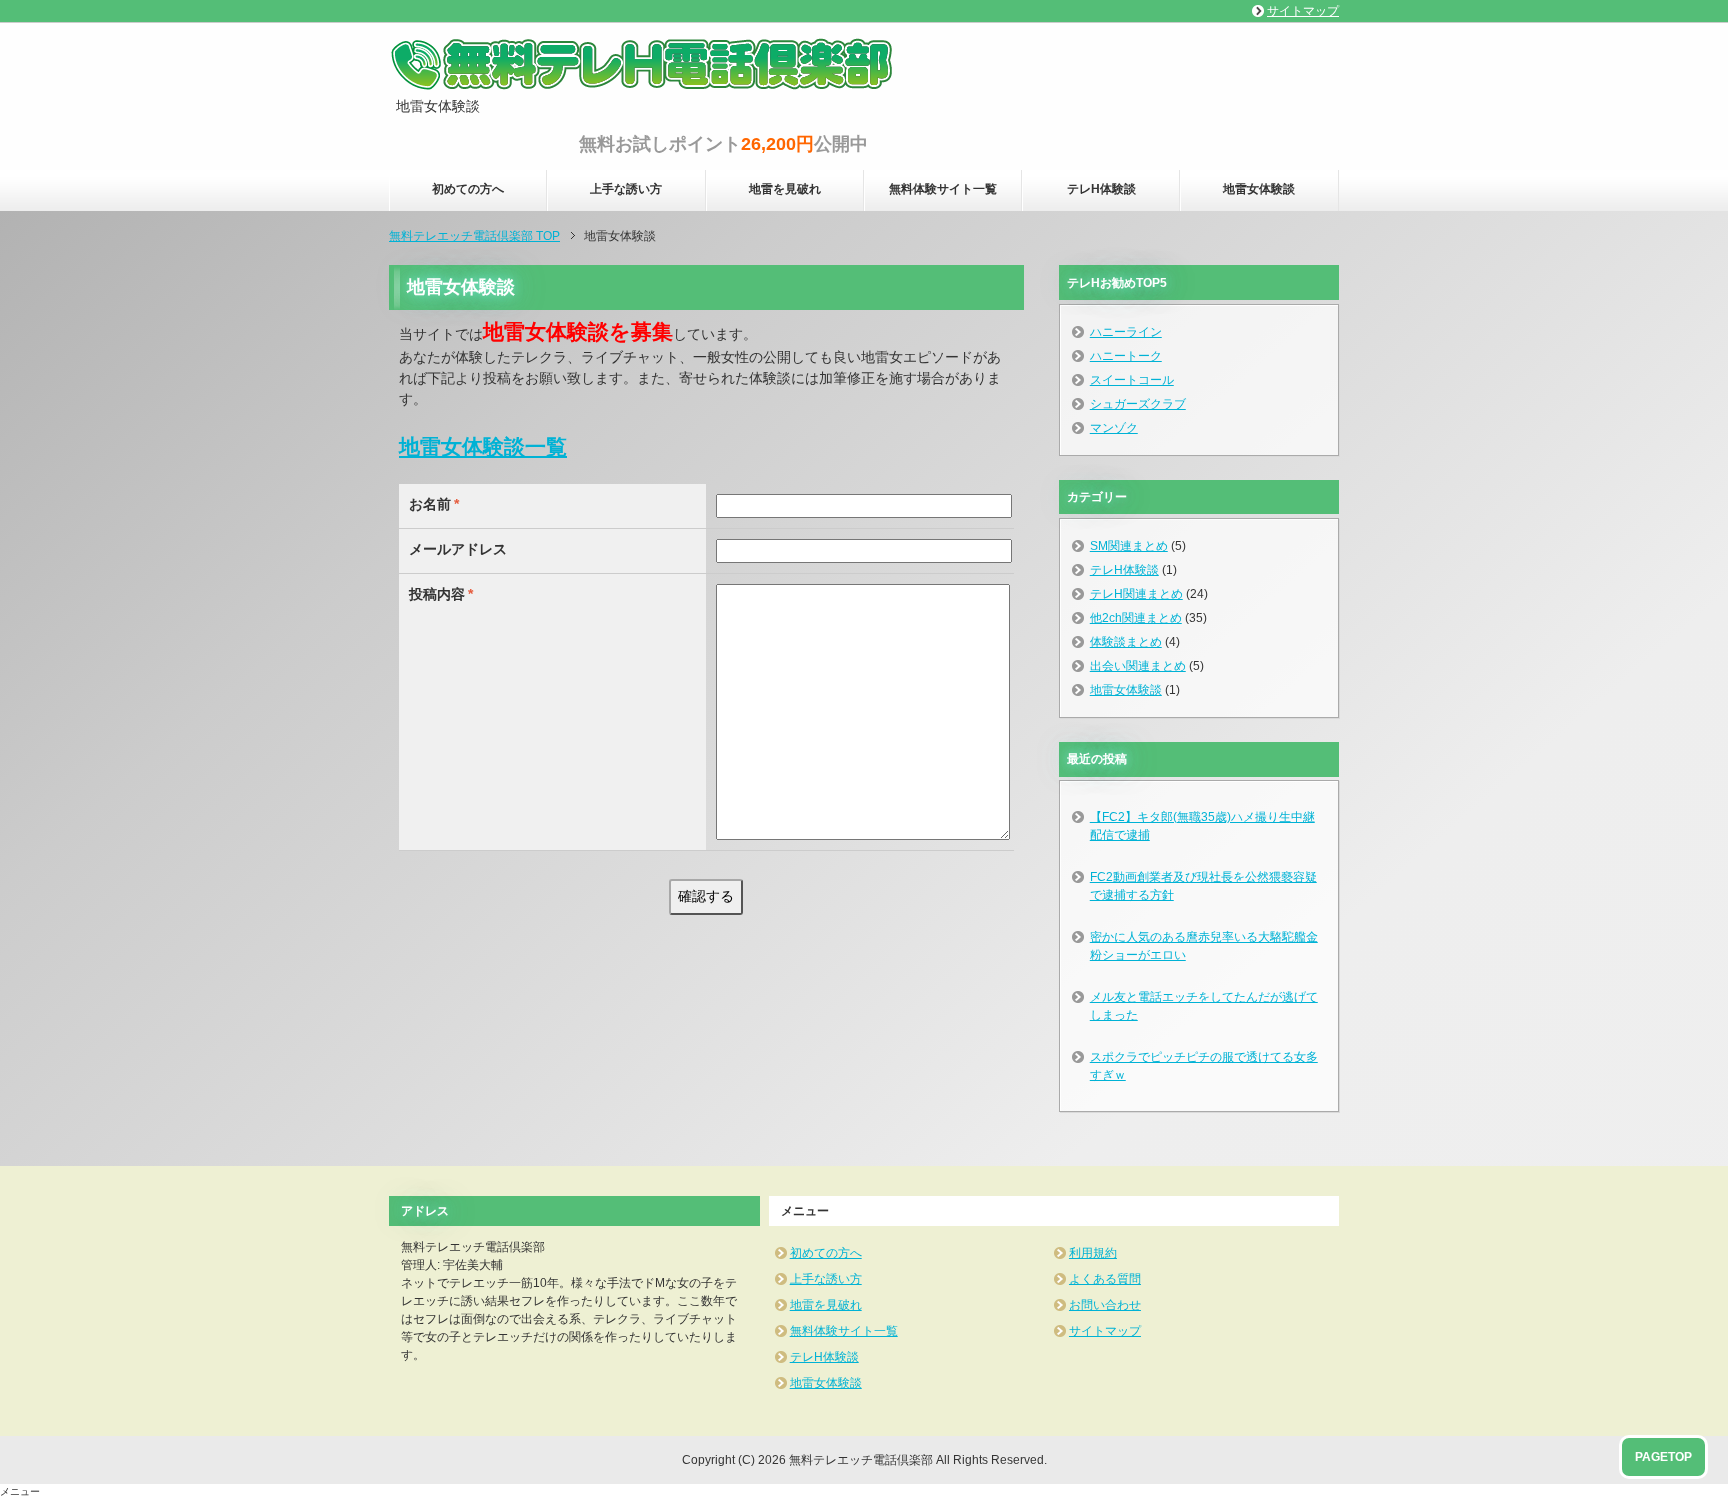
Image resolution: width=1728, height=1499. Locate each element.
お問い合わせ (1105, 1305)
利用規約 (1093, 1253)
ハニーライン (1126, 332)
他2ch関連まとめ (1136, 618)
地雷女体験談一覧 (483, 446)
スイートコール (1132, 380)
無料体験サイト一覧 (943, 189)
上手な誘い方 (626, 189)
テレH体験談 (1101, 189)
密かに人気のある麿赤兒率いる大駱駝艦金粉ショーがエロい (1204, 946)
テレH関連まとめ (1136, 594)
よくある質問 (1105, 1279)
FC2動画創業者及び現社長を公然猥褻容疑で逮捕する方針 (1203, 886)
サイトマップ (1105, 1331)
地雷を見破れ (785, 189)
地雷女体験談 (1259, 189)
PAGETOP (1663, 1457)
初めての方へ (468, 189)
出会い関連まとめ (1138, 666)
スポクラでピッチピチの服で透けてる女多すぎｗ (1204, 1066)
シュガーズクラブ (1138, 404)
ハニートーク (1126, 356)
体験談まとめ (1126, 642)
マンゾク (1114, 428)
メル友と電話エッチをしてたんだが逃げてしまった (1204, 1006)
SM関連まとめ (1129, 546)
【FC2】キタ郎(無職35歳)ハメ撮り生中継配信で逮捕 (1202, 826)
